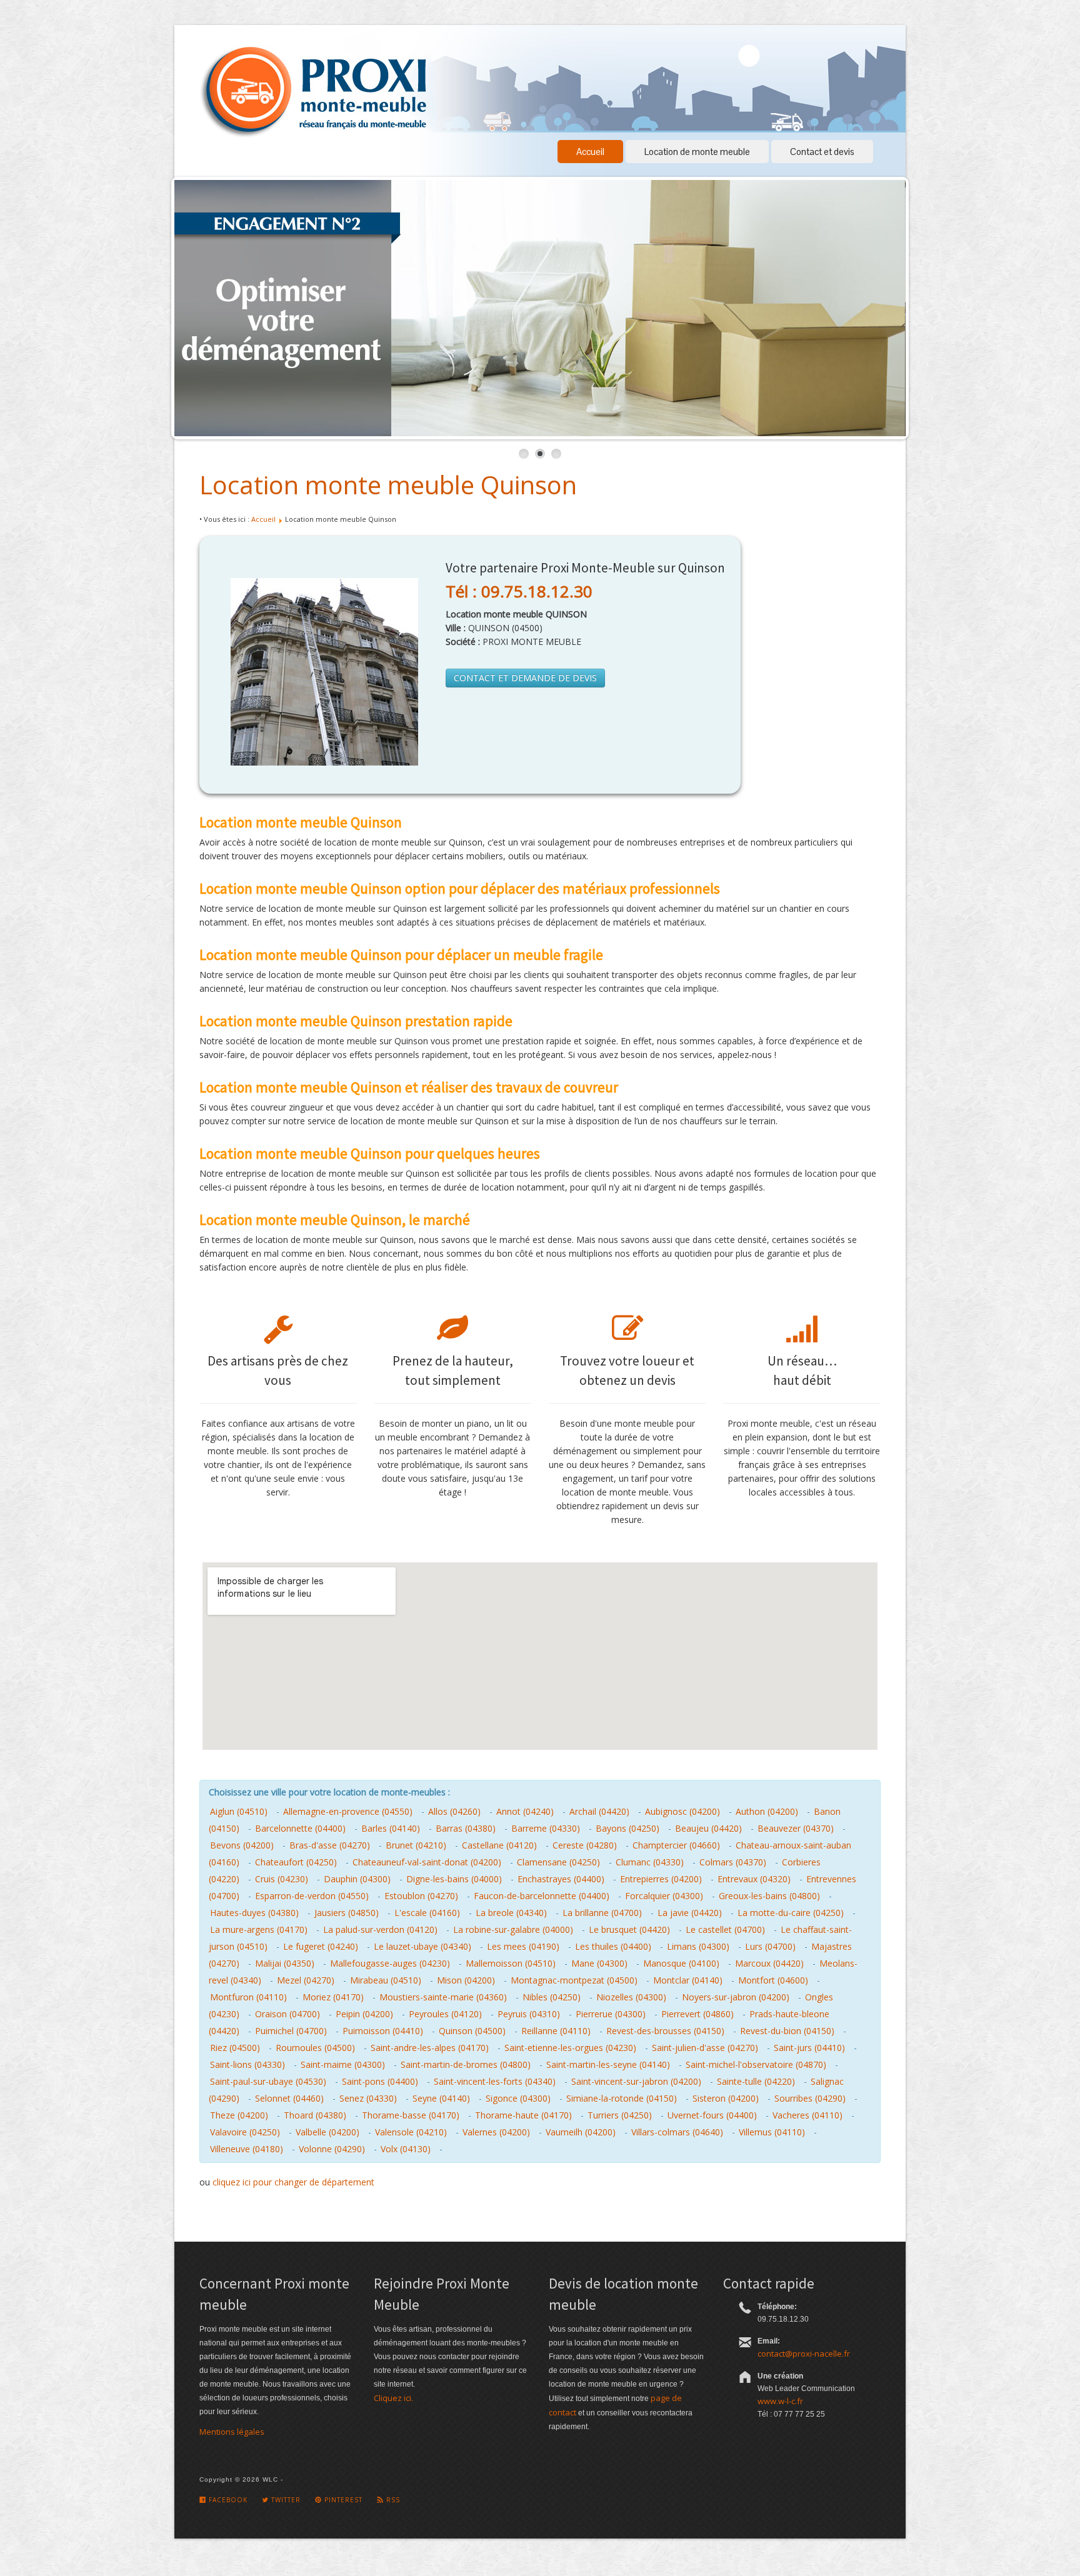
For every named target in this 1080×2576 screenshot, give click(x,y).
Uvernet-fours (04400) (712, 2115)
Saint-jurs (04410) (809, 2048)
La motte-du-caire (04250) (791, 1913)
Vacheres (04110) (807, 2115)
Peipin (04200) (364, 2014)
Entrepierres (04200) (661, 1879)
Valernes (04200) (496, 2132)
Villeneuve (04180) (247, 2149)
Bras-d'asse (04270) (330, 1845)
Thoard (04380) (315, 2115)
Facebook (227, 2500)
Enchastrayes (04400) (561, 1879)
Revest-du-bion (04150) (787, 2031)
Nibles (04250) (552, 1997)
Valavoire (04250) (245, 2132)
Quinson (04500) (472, 2031)
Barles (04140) (391, 1828)
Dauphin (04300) (357, 1879)
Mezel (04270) (306, 1980)
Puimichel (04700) (291, 2031)
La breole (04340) (511, 1913)
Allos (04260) (454, 1811)
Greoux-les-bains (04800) (769, 1896)
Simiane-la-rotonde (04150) (622, 2098)
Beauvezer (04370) (796, 1828)
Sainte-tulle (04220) (756, 2081)
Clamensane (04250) (558, 1862)
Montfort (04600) (773, 1980)
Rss (392, 2500)
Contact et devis (822, 152)
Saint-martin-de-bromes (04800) (466, 2064)
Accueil (590, 152)
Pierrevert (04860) (697, 2014)
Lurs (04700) (770, 1946)
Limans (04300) (698, 1946)
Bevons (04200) (242, 1845)
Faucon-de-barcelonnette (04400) (542, 1896)
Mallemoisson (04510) (511, 1963)
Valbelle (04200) (327, 2132)
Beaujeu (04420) (708, 1828)
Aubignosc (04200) (682, 1811)
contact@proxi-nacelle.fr (804, 2354)
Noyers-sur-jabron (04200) (736, 1997)
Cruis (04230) (282, 1879)
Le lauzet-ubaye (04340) (422, 1946)
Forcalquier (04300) (664, 1896)
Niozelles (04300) (631, 1997)
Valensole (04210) (411, 2132)
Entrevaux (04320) (754, 1879)
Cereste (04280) (585, 1845)
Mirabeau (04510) (386, 1980)
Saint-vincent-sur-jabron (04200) (636, 2081)
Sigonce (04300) (518, 2098)
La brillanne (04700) (602, 1913)
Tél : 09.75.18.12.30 (519, 591)
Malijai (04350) (285, 1963)
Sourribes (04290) (810, 2098)
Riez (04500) (235, 2048)
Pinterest (342, 2500)
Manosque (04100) (681, 1963)
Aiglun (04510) (239, 1811)
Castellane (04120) (499, 1845)
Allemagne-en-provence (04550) (348, 1811)
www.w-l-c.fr (780, 2401)
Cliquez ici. (393, 2398)
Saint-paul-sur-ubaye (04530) (268, 2081)
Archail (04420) (599, 1811)
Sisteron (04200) (726, 2098)
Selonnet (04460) (289, 2098)
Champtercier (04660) (676, 1845)
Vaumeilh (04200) (581, 2132)
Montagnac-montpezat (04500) (574, 1980)
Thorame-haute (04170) (523, 2115)
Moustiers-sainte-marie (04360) (443, 1997)
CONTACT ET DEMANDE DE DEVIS (525, 678)
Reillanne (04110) (556, 2031)
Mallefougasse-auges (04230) (390, 1963)
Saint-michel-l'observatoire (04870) (756, 2064)
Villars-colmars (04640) (677, 2132)
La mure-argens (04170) (259, 1930)
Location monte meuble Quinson (388, 485)
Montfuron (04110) (248, 1997)
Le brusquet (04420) (629, 1930)
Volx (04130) (406, 2149)
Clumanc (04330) (650, 1862)
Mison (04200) (466, 1980)
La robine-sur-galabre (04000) (513, 1930)
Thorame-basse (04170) (411, 2115)
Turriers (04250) (620, 2115)
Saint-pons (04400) (380, 2081)
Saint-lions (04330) (247, 2064)
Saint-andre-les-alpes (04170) (430, 2048)
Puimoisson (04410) (383, 2031)
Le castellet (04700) (725, 1930)
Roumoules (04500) (315, 2048)
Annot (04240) (525, 1811)
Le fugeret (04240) (321, 1946)
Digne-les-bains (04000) (454, 1879)
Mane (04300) (599, 1963)
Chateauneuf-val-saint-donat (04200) (427, 1862)
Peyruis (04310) (529, 2014)
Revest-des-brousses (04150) (665, 2031)
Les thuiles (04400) (613, 1946)
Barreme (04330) (546, 1828)
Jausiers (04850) (347, 1913)
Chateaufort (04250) (296, 1862)
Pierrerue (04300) (611, 2014)
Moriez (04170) (333, 1997)
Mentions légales (232, 2432)
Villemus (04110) (772, 2132)
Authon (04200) (767, 1811)
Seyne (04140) (441, 2098)
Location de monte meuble (697, 152)
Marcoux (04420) (769, 1963)
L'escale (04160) (427, 1913)
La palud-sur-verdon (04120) (380, 1930)
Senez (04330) (368, 2098)
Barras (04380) (466, 1828)
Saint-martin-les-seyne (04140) (608, 2064)
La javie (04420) (690, 1913)
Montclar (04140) (688, 1980)
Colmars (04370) (733, 1862)
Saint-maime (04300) (343, 2064)
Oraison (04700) (287, 2014)
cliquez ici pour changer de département (293, 2182)
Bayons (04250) (627, 1828)
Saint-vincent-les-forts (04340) (495, 2081)
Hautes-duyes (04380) (254, 1913)
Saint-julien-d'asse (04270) (705, 2048)
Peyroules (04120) (445, 2014)
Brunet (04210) (416, 1845)
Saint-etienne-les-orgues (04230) (570, 2048)
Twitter (285, 2500)
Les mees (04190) (523, 1946)
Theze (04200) (239, 2115)
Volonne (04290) (332, 2149)
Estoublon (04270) (421, 1896)
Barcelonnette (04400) (300, 1828)
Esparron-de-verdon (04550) (312, 1896)
